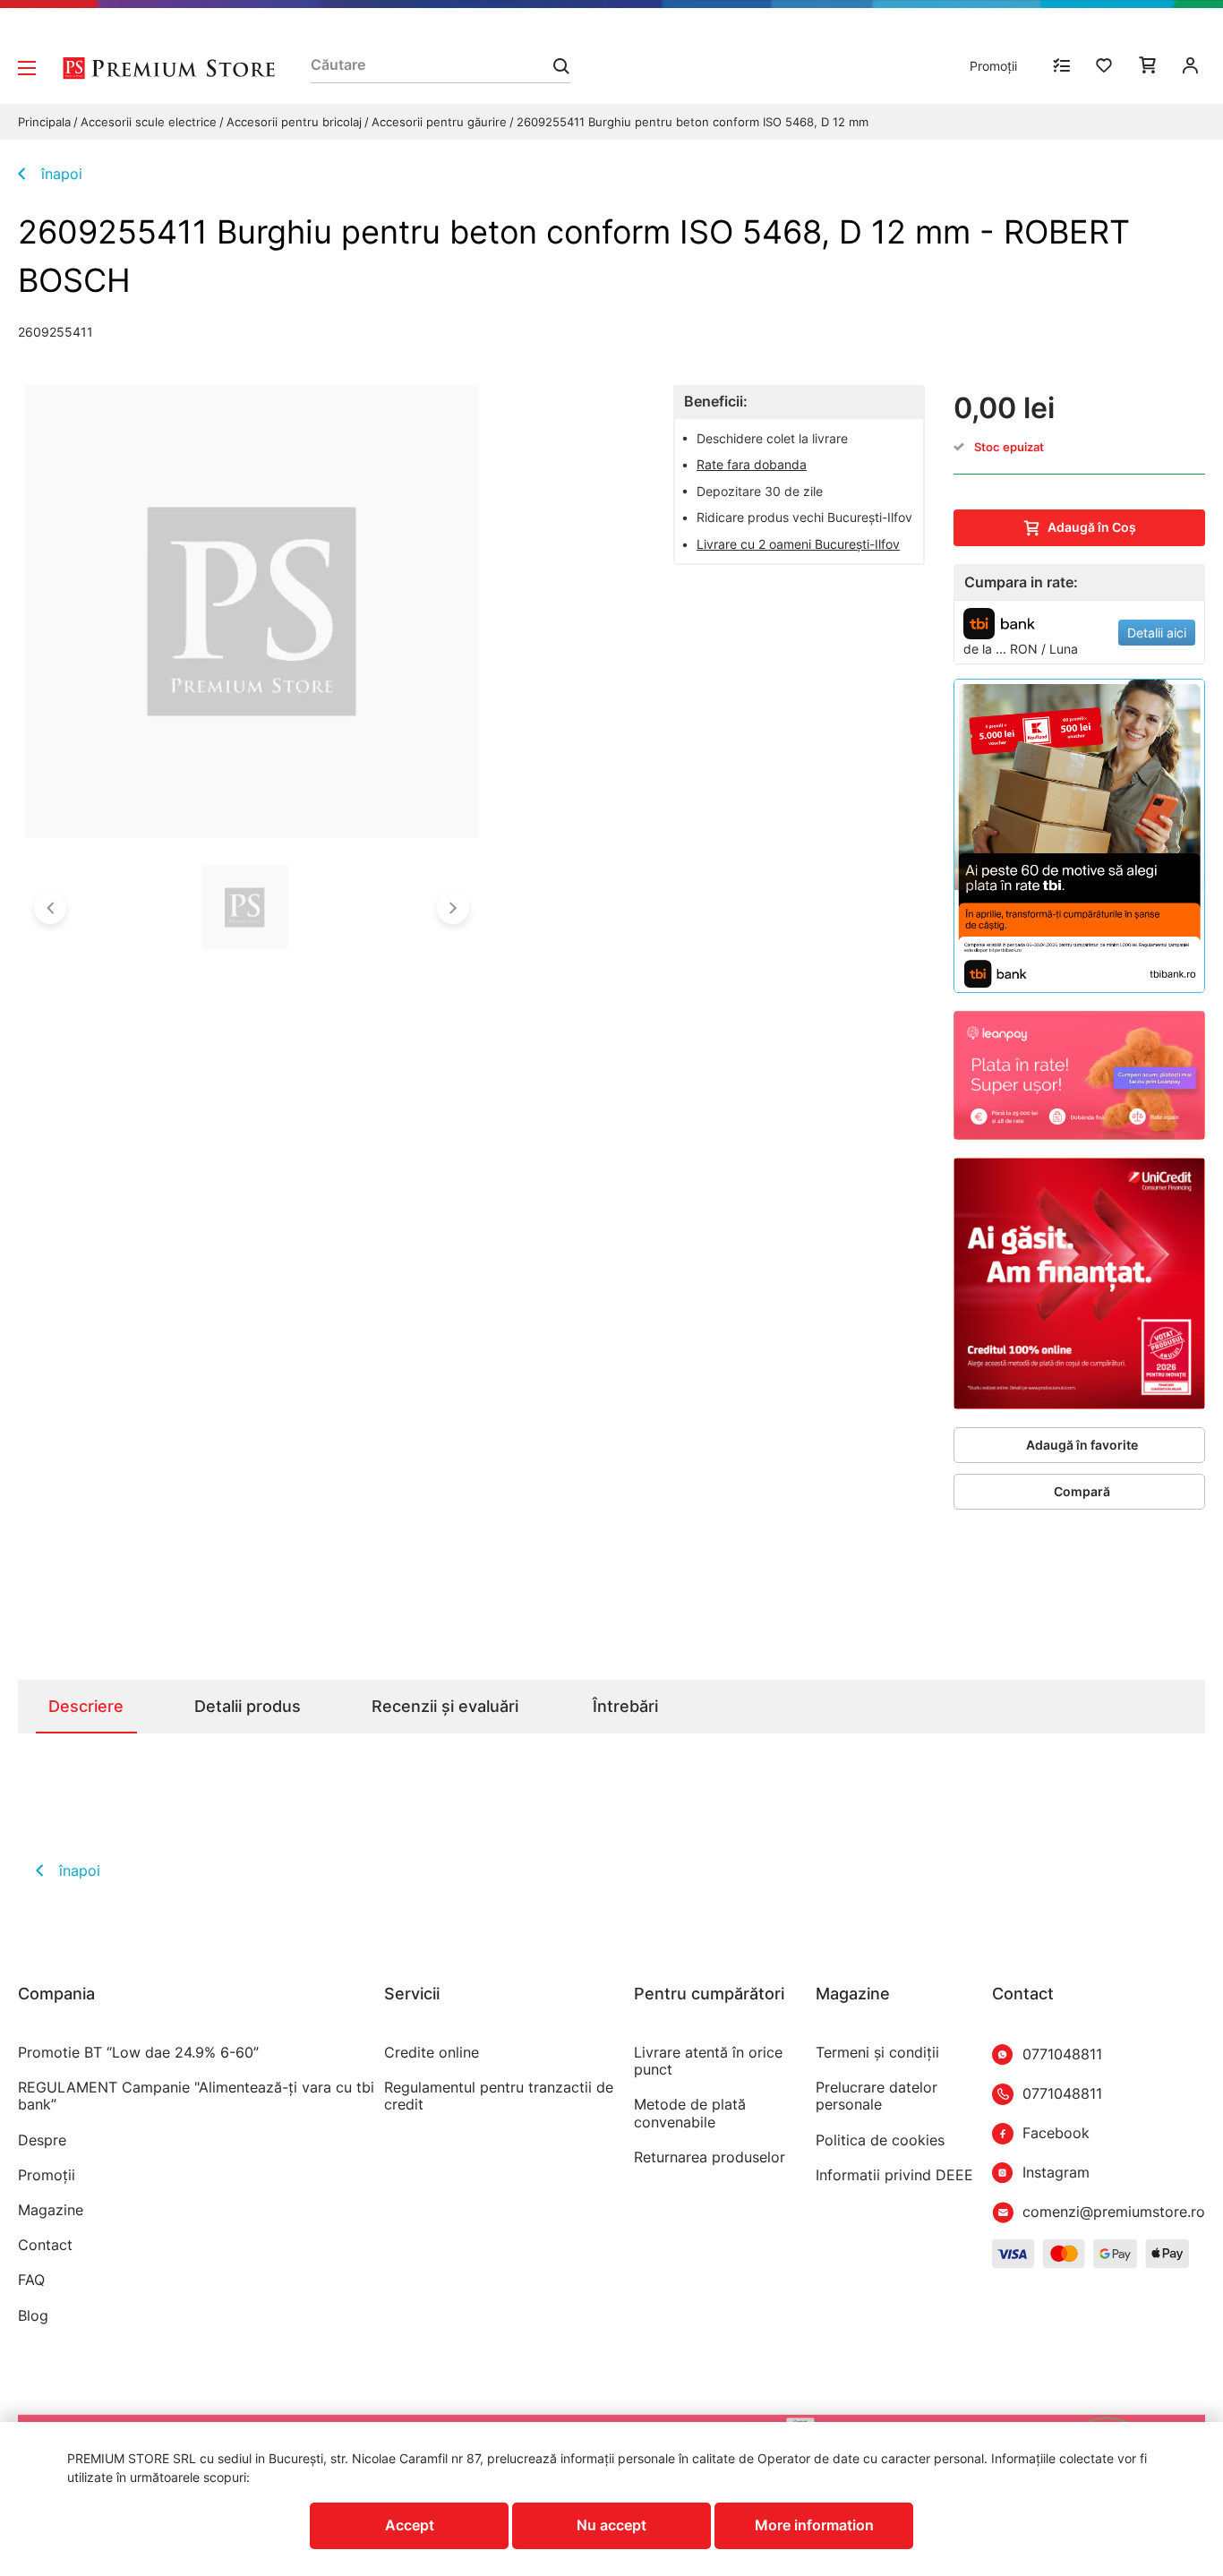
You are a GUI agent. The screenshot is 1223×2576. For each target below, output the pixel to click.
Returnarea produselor (710, 2157)
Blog (33, 2316)
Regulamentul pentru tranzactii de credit (499, 2096)
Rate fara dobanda (752, 464)
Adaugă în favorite (1082, 1445)
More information (814, 2525)
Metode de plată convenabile (690, 2113)
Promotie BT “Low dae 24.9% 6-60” (138, 2053)
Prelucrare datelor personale (877, 2096)
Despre (42, 2140)
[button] (50, 908)
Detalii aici (1157, 633)
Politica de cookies (880, 2140)
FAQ (31, 2280)
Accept (410, 2525)
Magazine (51, 2210)
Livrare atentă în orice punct (708, 2061)
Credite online (432, 2053)
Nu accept (611, 2525)
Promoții (993, 66)
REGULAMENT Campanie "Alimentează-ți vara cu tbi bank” (196, 2096)
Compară (1082, 1491)
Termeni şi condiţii (877, 2053)
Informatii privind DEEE (894, 2175)
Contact (45, 2245)
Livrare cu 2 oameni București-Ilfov (798, 544)
